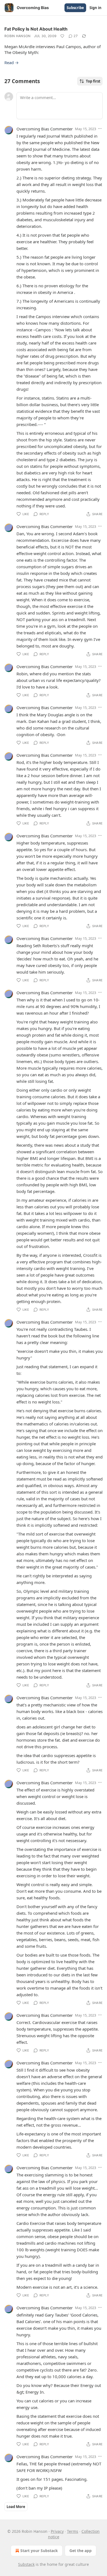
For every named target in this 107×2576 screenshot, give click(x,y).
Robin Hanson (18, 36)
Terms (73, 2531)
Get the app (81, 2551)
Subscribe (75, 8)
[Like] (62, 36)
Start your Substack (39, 2551)
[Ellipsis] (100, 129)
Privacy (57, 2531)
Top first (93, 81)
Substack (26, 2564)
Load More (16, 2507)
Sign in (95, 8)
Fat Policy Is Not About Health (36, 29)
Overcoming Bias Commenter (45, 129)
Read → (12, 62)
